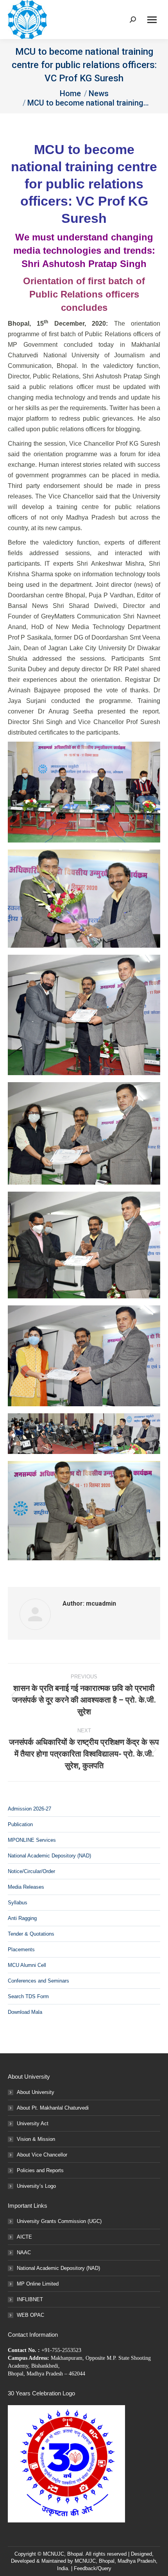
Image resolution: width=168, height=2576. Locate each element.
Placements (21, 1949)
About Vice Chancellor (42, 2155)
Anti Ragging (22, 1918)
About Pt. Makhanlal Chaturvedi (53, 2108)
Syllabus (18, 1903)
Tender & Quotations (31, 1934)
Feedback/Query (93, 2568)
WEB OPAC (30, 2315)
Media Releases (26, 1887)
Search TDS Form (28, 1996)
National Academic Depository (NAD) (49, 1856)
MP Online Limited (38, 2284)
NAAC (24, 2252)
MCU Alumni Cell (27, 1965)
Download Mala (25, 2012)
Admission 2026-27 (29, 1809)
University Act (33, 2123)
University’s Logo (36, 2186)
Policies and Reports (40, 2170)
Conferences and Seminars (38, 1981)
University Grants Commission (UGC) (59, 2221)
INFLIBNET (30, 2299)
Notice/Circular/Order (31, 1871)
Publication (20, 1824)
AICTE (24, 2237)
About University (36, 2092)
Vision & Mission (36, 2139)
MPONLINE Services (32, 1840)
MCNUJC (85, 2561)
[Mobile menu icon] (152, 20)
